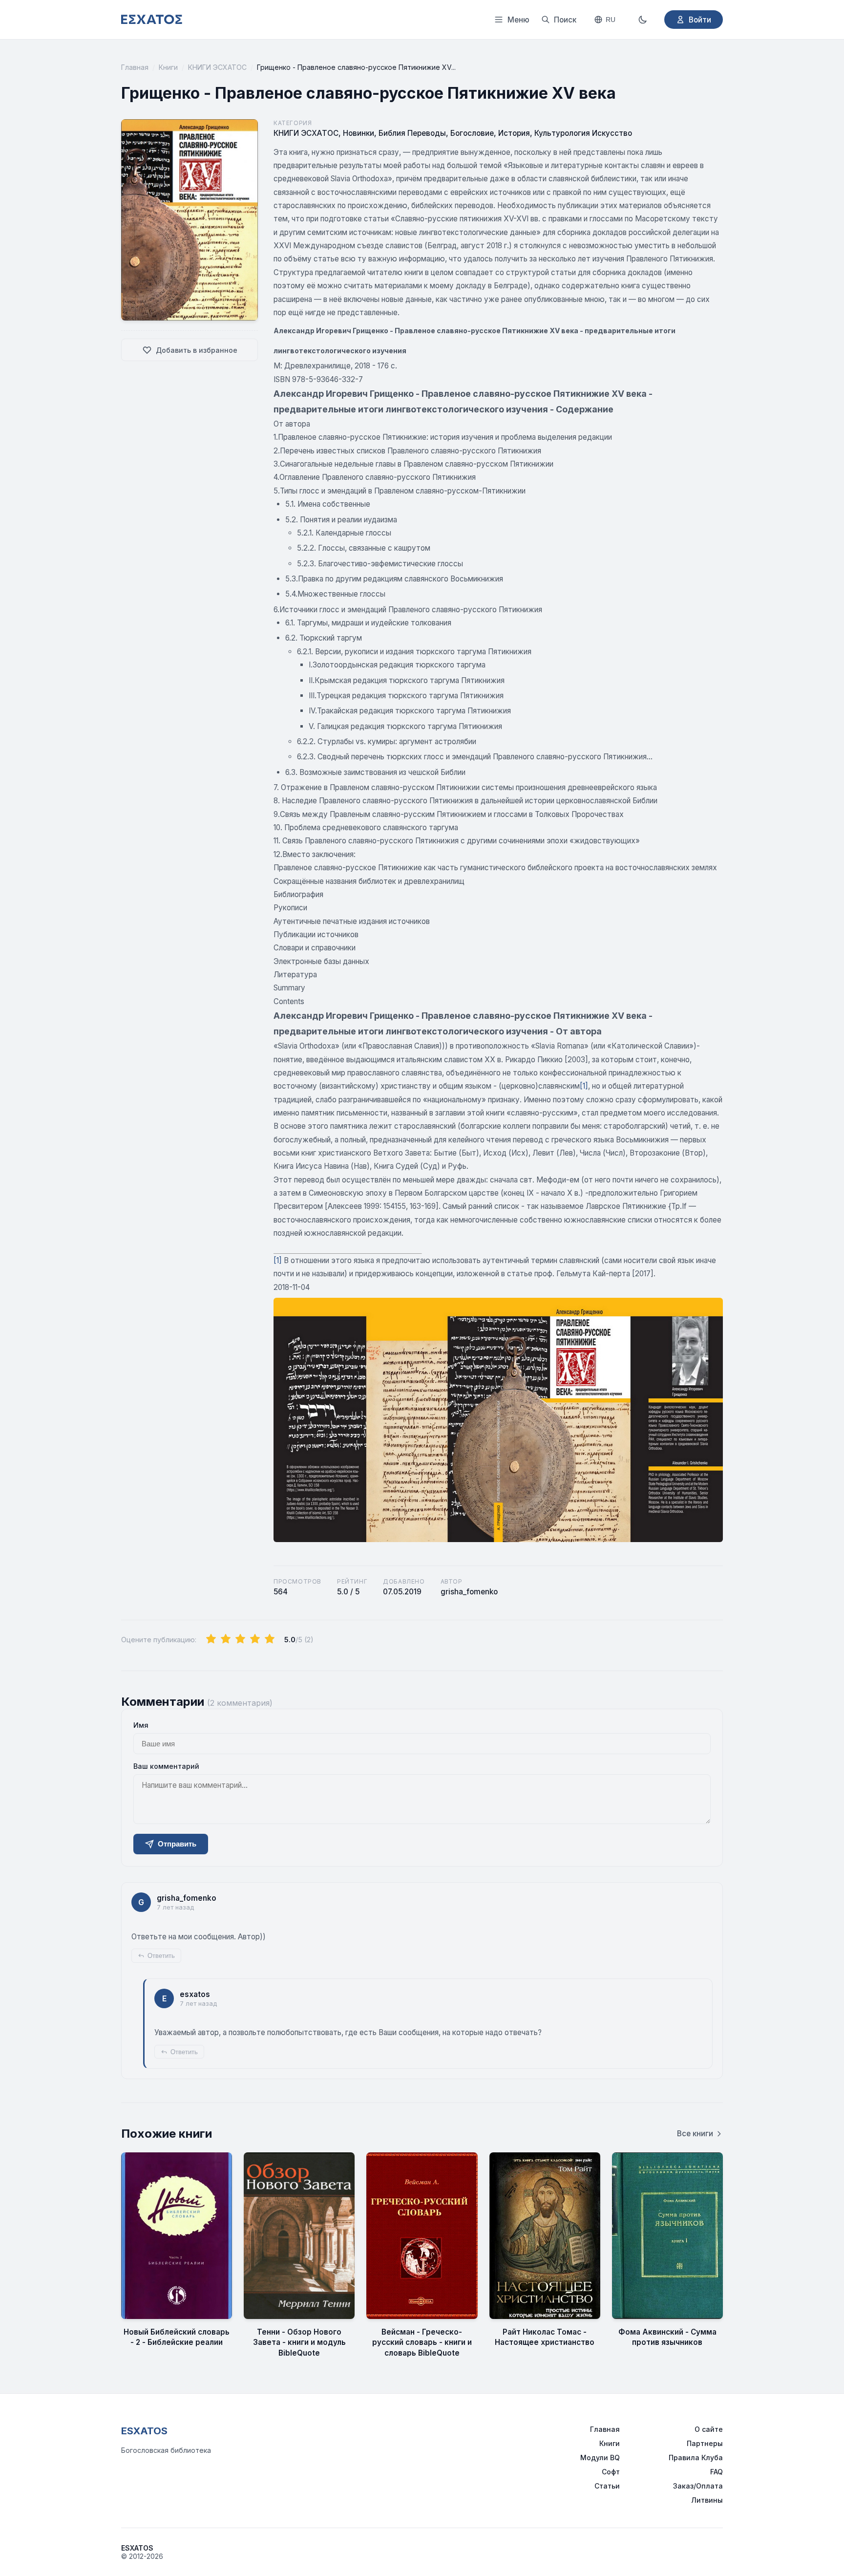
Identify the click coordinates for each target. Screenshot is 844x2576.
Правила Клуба (696, 2458)
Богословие (472, 133)
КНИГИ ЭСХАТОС (217, 67)
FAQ (717, 2472)
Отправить (177, 1844)
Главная (135, 67)
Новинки (359, 133)
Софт (611, 2472)
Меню (518, 20)
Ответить (161, 1956)
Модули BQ (600, 2458)
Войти (700, 20)
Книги (168, 67)
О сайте (709, 2429)
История (514, 133)
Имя (141, 1725)
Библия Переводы (412, 133)
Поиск (565, 20)
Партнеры (705, 2443)
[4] (255, 1639)
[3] (240, 1639)
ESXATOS (144, 2431)
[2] (226, 1639)
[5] (270, 1639)
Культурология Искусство (583, 133)
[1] (584, 1086)
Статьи (607, 2486)
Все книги (695, 2134)
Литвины (707, 2500)
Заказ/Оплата (698, 2486)
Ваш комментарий (166, 1766)
